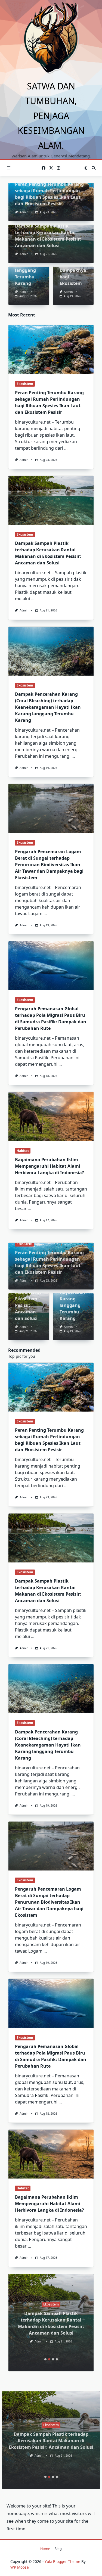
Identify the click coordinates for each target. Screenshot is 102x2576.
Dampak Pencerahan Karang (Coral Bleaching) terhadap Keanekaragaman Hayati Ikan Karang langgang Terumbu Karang (48, 707)
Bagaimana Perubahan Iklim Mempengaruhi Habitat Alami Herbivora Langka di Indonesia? (50, 1166)
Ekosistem (25, 384)
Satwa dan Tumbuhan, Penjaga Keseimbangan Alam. (51, 116)
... (66, 448)
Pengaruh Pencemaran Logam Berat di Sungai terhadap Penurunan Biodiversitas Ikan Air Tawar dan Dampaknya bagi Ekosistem (49, 865)
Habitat (23, 1151)
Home (45, 2549)
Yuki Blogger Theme (62, 2561)
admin (24, 212)
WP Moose (20, 2567)
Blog (58, 2549)
